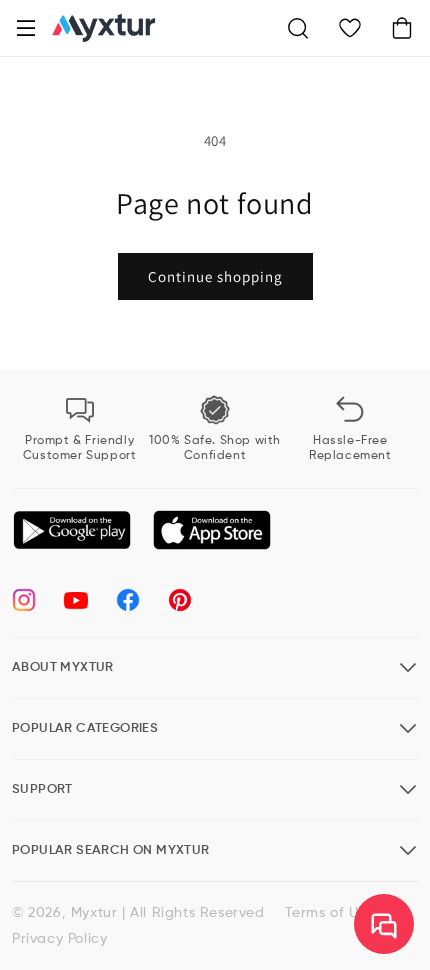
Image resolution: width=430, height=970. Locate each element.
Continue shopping (215, 276)
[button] (26, 28)
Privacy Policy (59, 939)
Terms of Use (329, 913)
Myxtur (94, 913)
